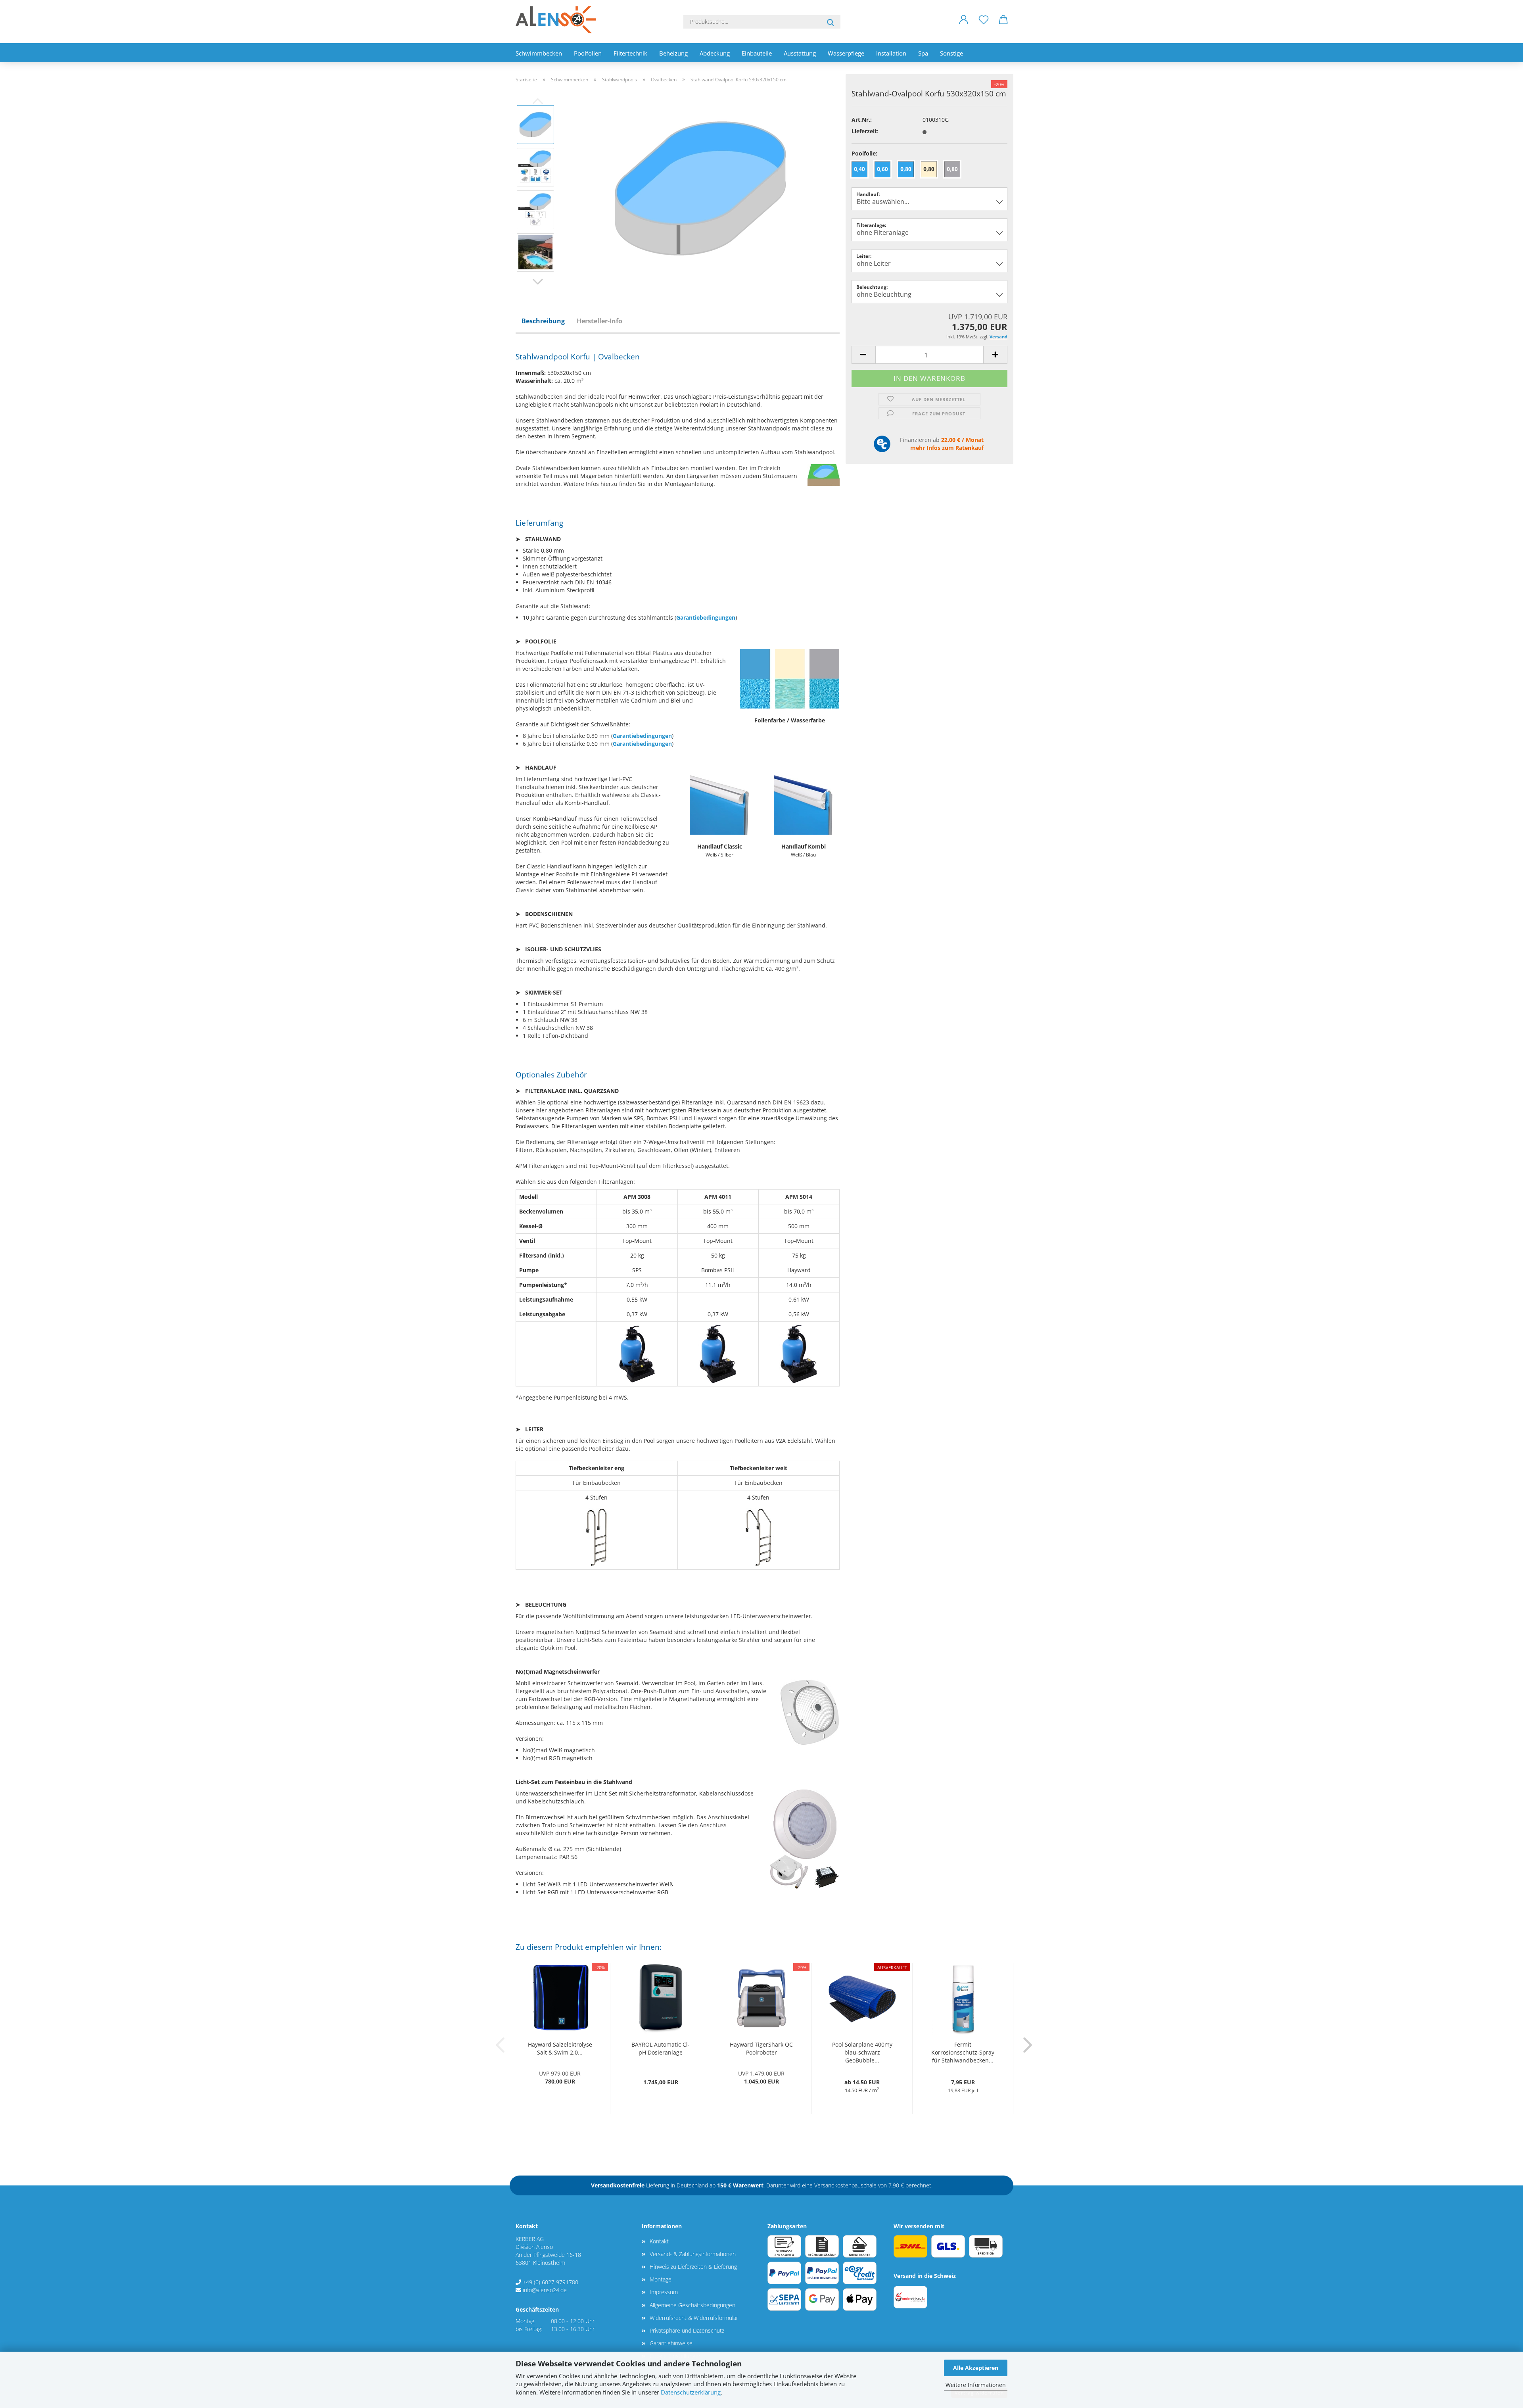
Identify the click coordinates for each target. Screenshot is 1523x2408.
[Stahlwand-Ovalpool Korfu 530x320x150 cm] (700, 188)
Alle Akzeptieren (976, 2368)
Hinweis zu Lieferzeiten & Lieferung (693, 2267)
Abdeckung (715, 53)
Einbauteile (757, 53)
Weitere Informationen (976, 2385)
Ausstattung (800, 53)
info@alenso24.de (545, 2290)
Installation (891, 53)
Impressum (664, 2292)
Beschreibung (543, 321)
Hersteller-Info (599, 321)
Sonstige (951, 53)
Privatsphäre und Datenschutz (687, 2330)
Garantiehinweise (671, 2343)
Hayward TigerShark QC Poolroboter (761, 2048)
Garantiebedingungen (706, 617)
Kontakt (659, 2241)
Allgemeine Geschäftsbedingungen (692, 2305)
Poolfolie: (864, 153)
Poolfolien (588, 53)
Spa (923, 53)
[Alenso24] (559, 20)
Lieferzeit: (865, 131)
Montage (661, 2279)
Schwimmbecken (539, 53)
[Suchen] (831, 22)
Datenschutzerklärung (691, 2392)
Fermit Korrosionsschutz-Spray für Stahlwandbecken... (963, 2052)
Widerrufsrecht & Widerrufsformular (694, 2318)
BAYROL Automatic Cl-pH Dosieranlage (661, 2048)
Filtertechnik (630, 53)
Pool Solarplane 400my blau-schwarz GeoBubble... (862, 2052)
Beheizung (673, 53)
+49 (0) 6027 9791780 (551, 2282)
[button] (964, 26)
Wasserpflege (846, 53)
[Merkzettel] (984, 26)
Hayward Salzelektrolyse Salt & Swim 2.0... (560, 2048)
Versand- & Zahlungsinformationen (693, 2254)
